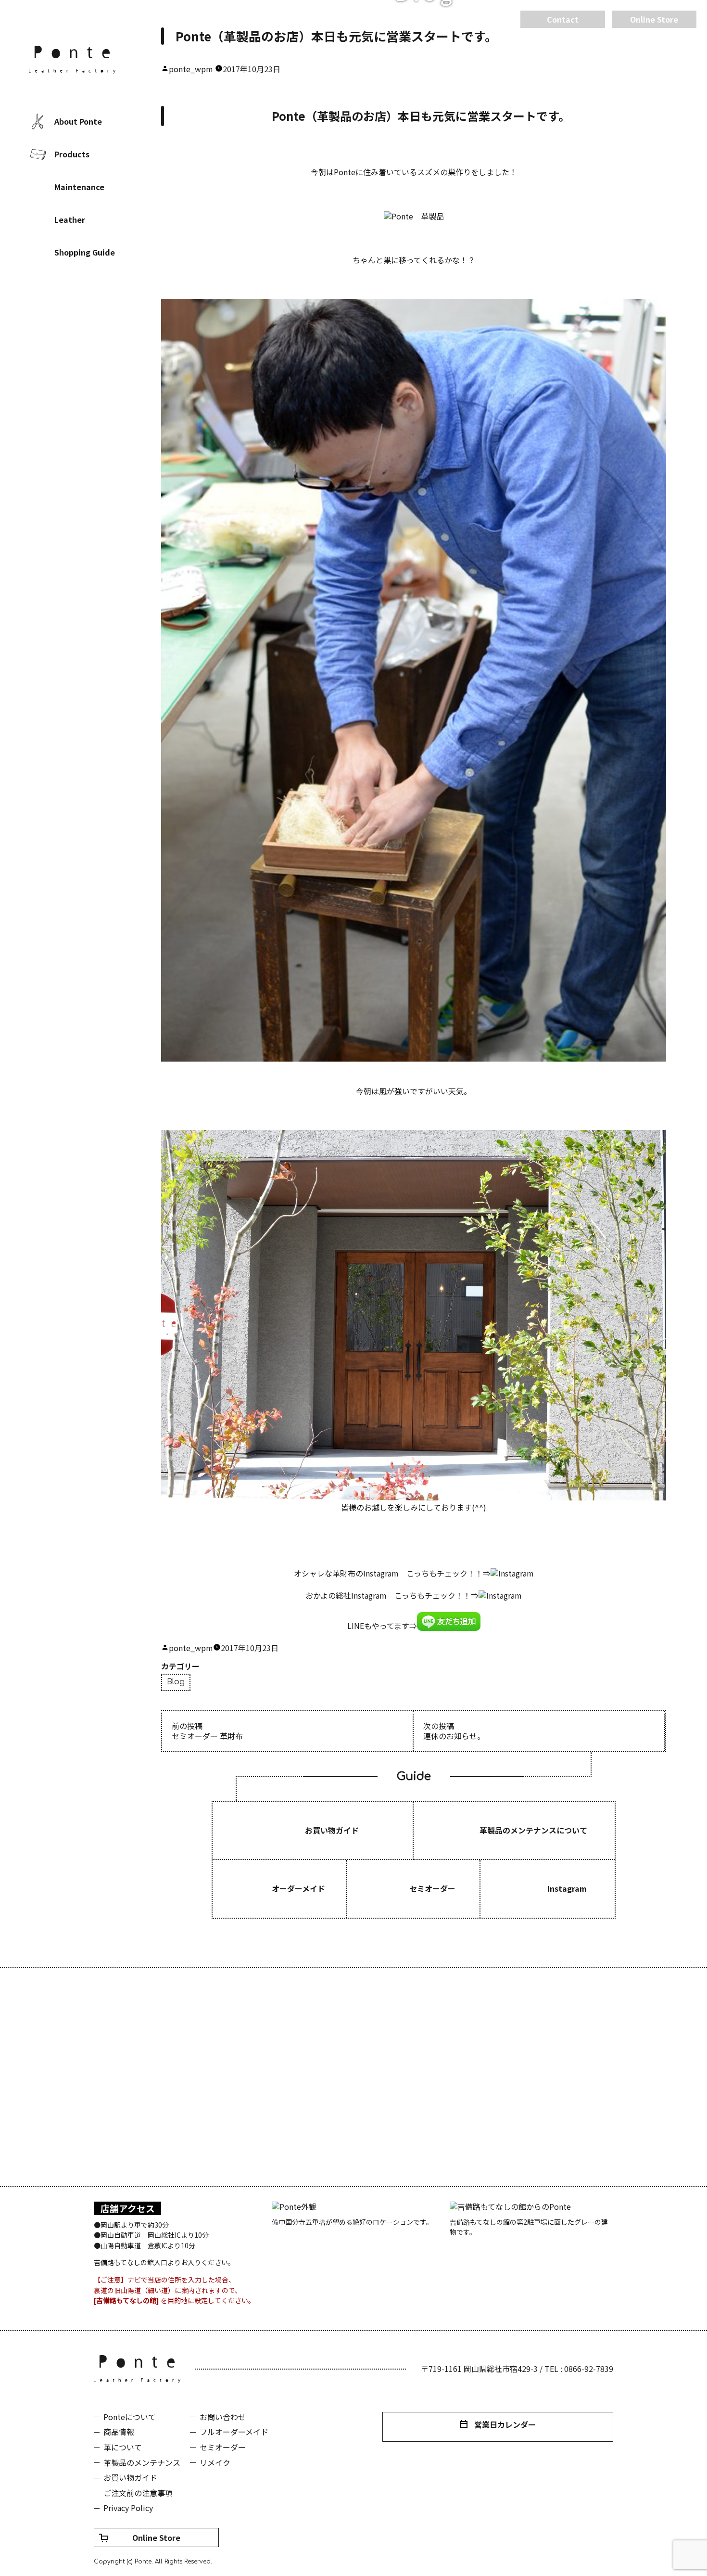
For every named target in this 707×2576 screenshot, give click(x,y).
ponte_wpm (191, 69)
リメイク (215, 2462)
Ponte (72, 60)
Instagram (72, 315)
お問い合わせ (223, 2417)
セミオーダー (223, 2447)
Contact (563, 19)
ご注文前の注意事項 (138, 2493)
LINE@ (101, 315)
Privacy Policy (128, 2508)
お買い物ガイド (130, 2477)
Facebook (43, 315)
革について (123, 2447)
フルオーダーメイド (234, 2432)
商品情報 (119, 2432)
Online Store (156, 2538)
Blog (176, 1682)
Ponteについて (130, 2417)
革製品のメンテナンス (142, 2462)
